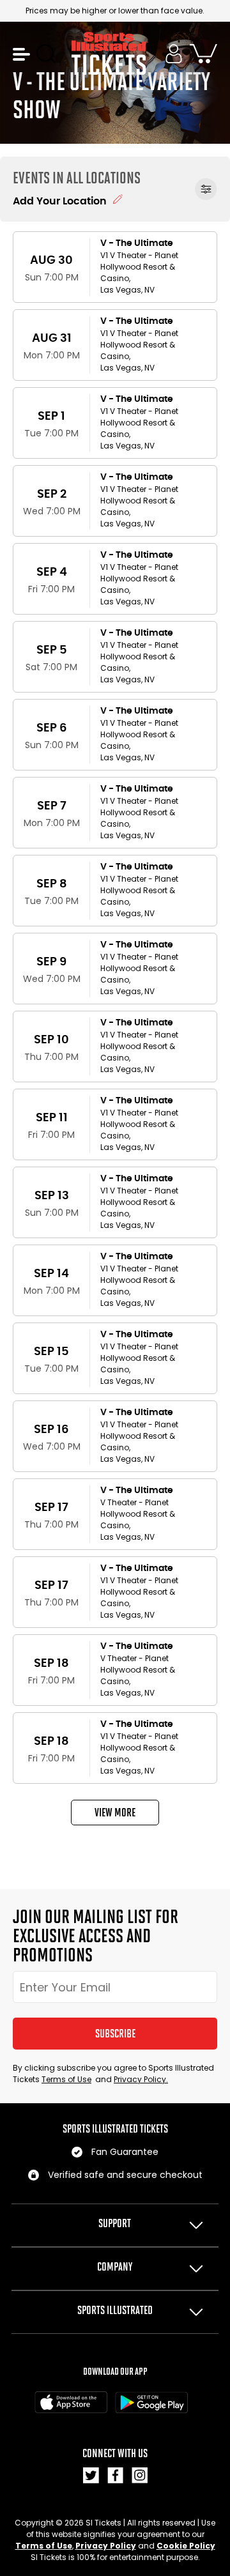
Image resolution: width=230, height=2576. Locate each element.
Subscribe (115, 2034)
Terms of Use (66, 2079)
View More (115, 1813)
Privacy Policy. (141, 2079)
